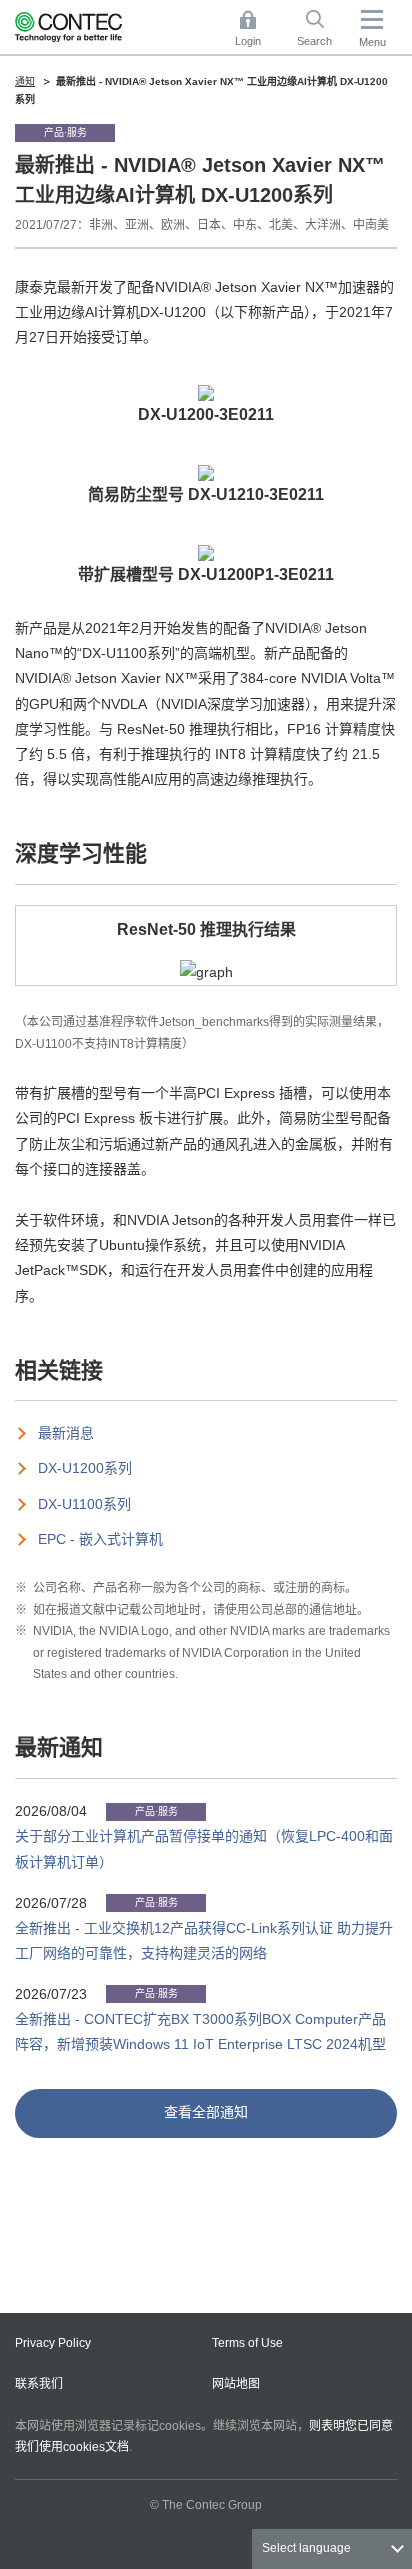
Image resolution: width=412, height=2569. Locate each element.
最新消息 (66, 1433)
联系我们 (39, 2384)
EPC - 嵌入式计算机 (100, 1539)
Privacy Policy (53, 2343)
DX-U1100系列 (84, 1504)
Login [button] (258, 30)
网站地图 (236, 2384)
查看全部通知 (206, 2112)
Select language (306, 2548)
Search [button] (322, 30)
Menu (372, 42)
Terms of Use (247, 2343)
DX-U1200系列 (85, 1468)
